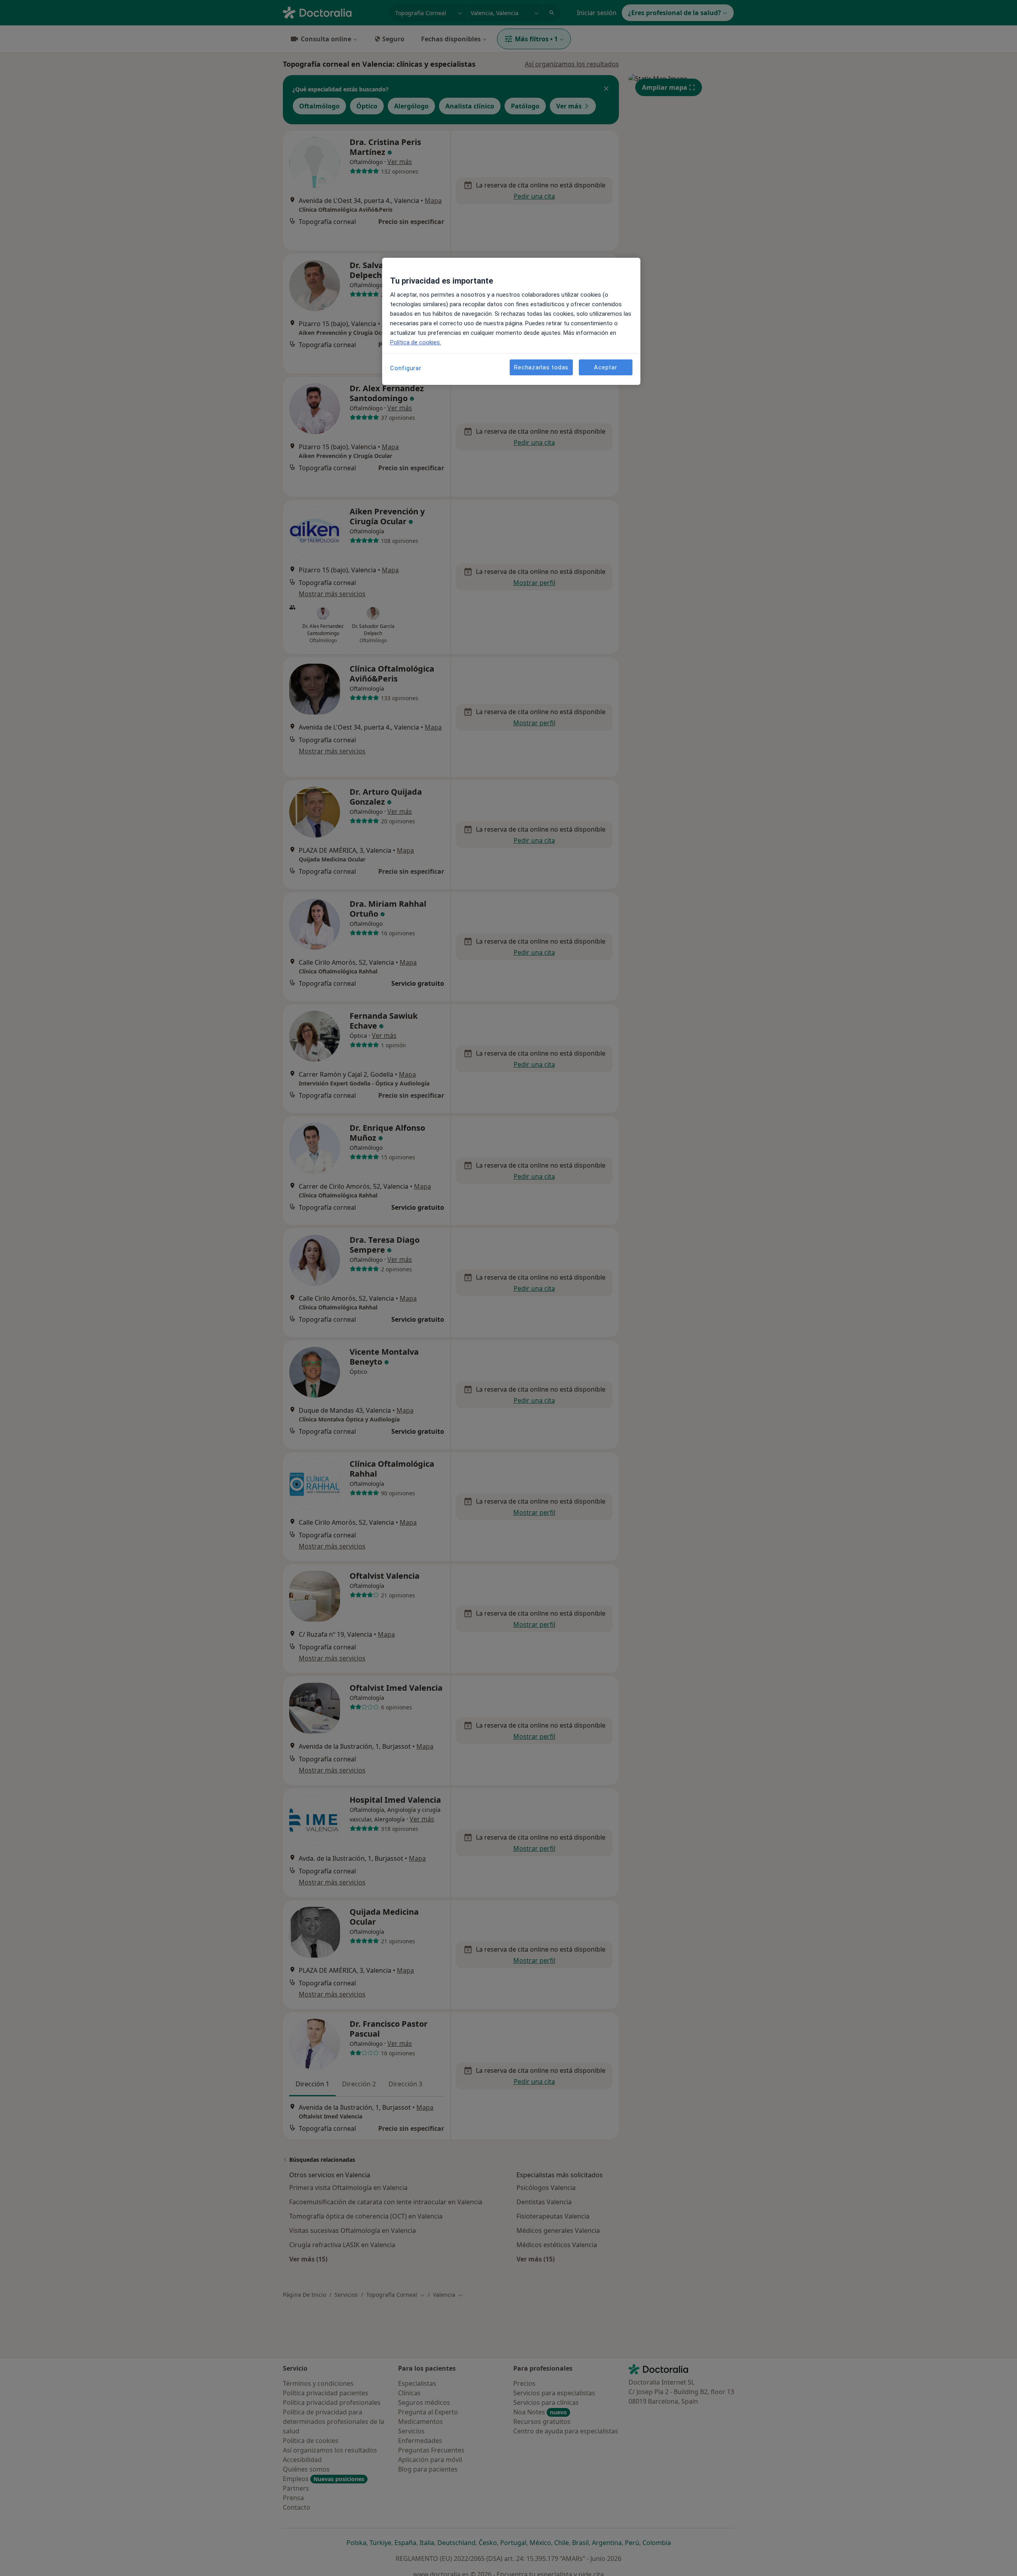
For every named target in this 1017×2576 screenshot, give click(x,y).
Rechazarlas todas (541, 367)
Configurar (406, 368)
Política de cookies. (416, 342)
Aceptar (605, 367)
